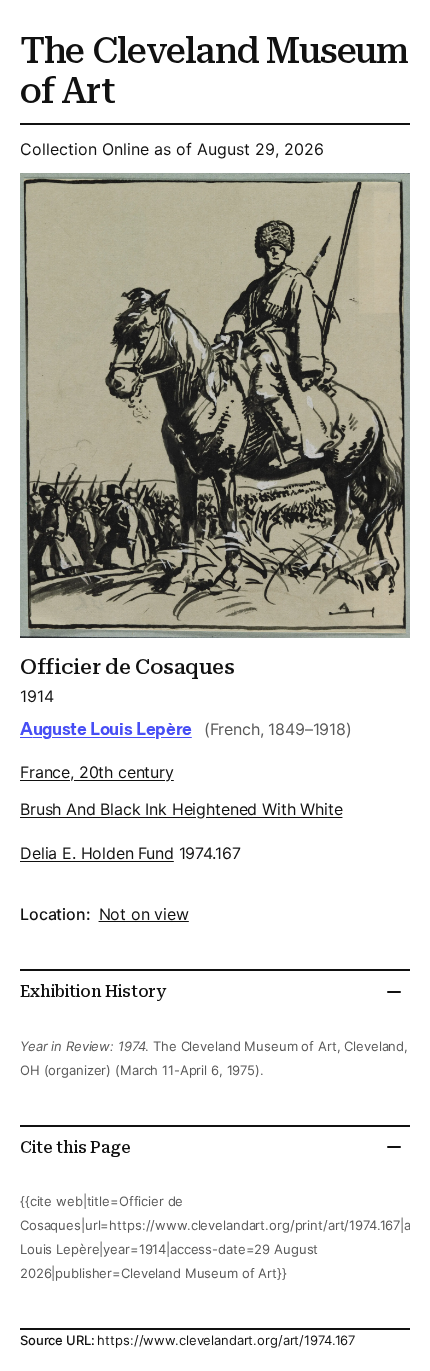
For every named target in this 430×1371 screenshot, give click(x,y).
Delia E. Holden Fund (97, 853)
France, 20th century (97, 772)
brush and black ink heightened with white (181, 809)
